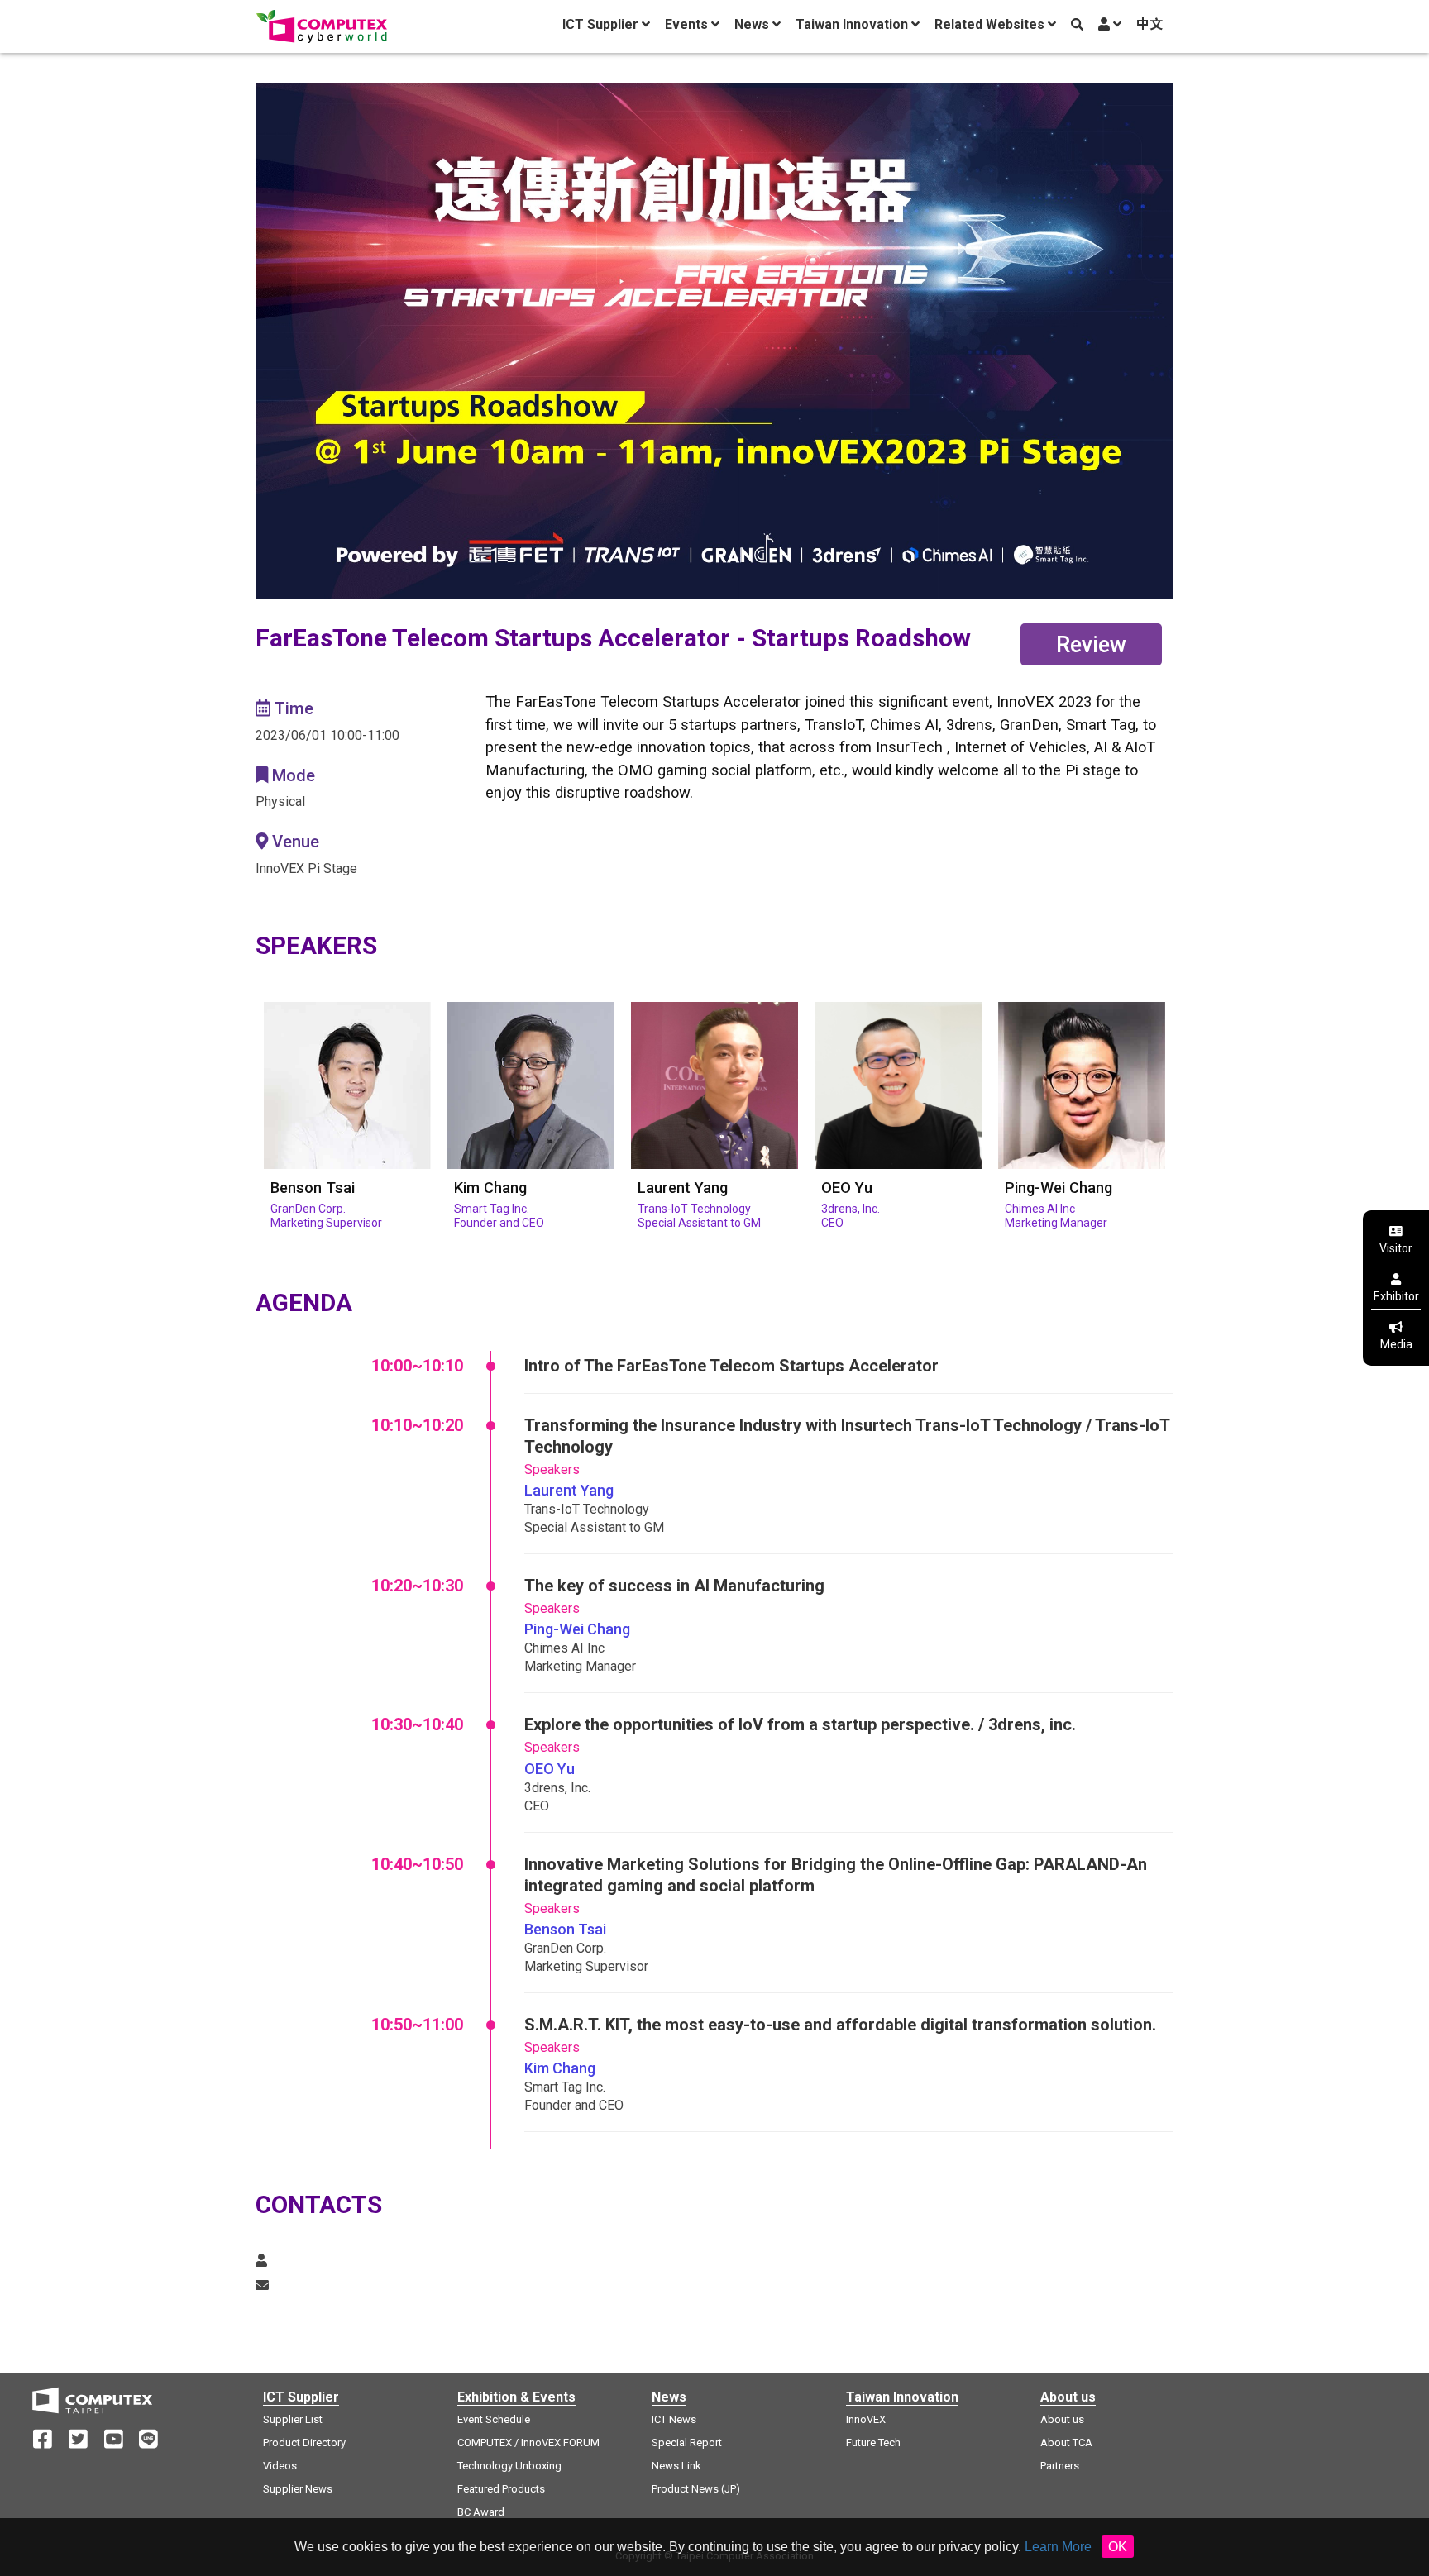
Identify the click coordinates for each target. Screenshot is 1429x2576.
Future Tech (873, 2442)
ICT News (674, 2419)
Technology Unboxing (509, 2466)
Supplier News (298, 2489)
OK (1118, 2547)
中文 (1149, 24)
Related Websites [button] (991, 24)
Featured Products (501, 2489)
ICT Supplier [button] (602, 24)
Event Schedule (494, 2419)
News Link (676, 2466)
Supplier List (293, 2419)
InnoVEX (866, 2419)
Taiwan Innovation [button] (853, 24)
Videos (280, 2466)
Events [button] (688, 24)
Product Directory (304, 2442)
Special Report (687, 2442)
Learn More (1058, 2547)
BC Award (481, 2512)
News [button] (753, 24)
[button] (1109, 25)
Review (1091, 645)
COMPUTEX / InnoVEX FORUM (528, 2442)
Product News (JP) (696, 2489)
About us (1062, 2419)
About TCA (1066, 2442)
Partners (1060, 2466)
